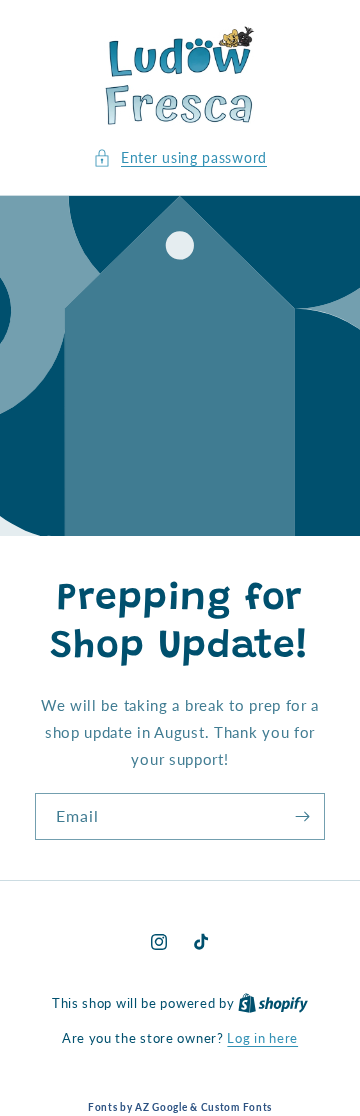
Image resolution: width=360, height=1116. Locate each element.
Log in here (262, 1038)
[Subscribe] (302, 816)
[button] (180, 157)
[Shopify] (273, 1003)
